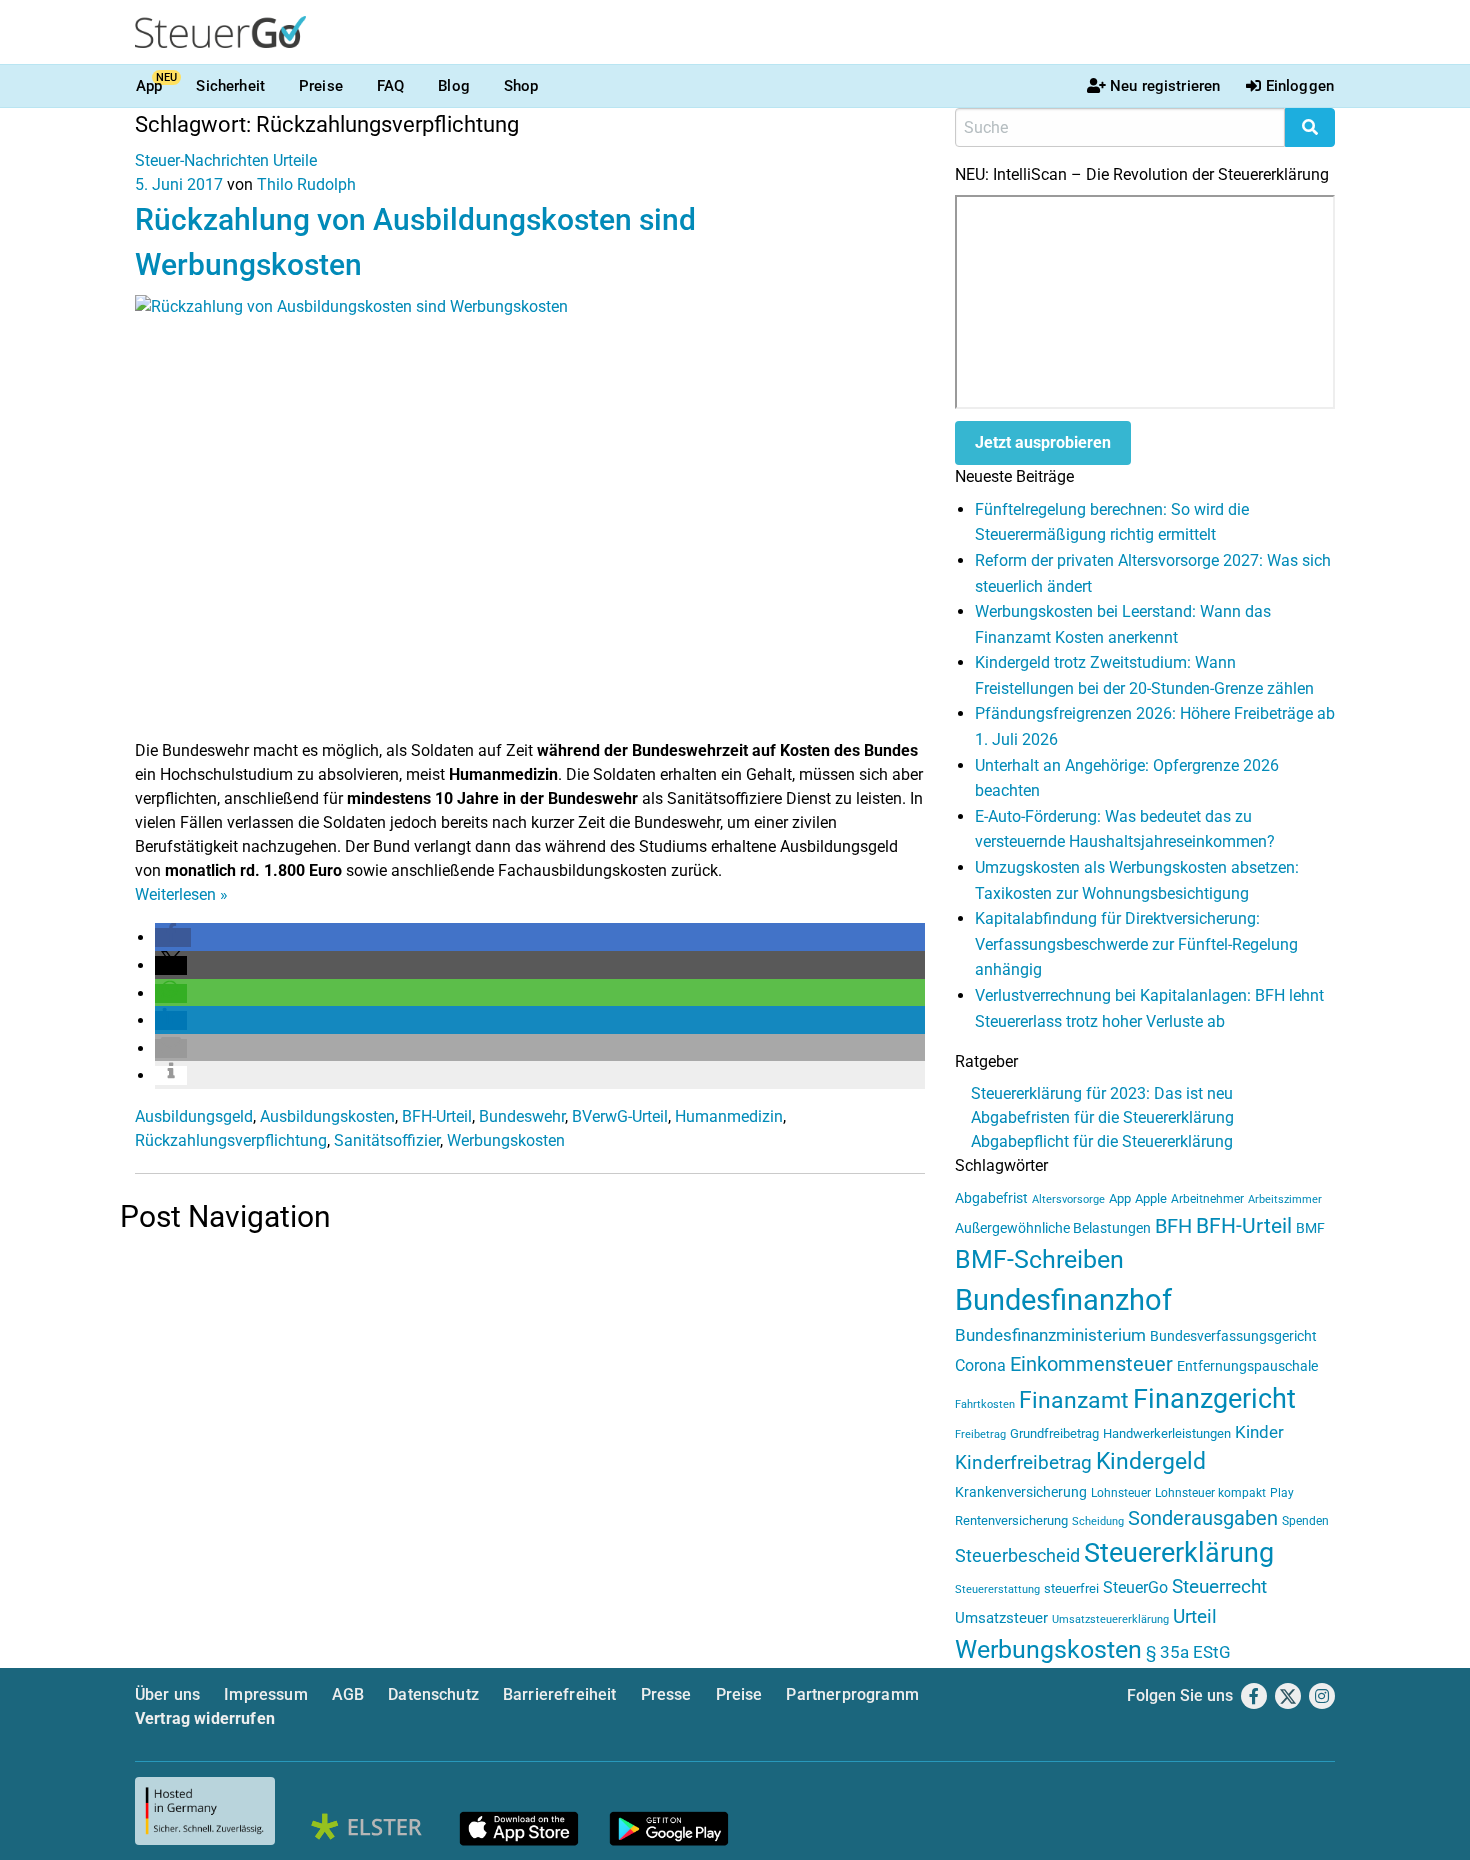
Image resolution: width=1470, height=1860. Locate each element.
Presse (666, 1694)
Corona (980, 1365)
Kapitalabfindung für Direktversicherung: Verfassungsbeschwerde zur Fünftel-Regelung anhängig (1136, 944)
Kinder (1259, 1432)
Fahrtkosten (985, 1404)
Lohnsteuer (1121, 1493)
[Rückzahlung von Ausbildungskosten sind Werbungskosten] (530, 515)
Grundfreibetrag (1054, 1433)
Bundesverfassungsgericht (1233, 1336)
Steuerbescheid (1017, 1555)
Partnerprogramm (852, 1694)
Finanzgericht (1214, 1399)
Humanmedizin (729, 1116)
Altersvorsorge (1068, 1199)
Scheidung (1098, 1521)
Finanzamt (1074, 1400)
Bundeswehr (522, 1116)
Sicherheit (230, 86)
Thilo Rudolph (306, 184)
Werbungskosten (506, 1140)
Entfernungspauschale (1247, 1366)
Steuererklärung (1179, 1553)
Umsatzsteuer (1001, 1618)
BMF (1310, 1228)
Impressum (265, 1694)
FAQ (390, 86)
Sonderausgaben (1203, 1518)
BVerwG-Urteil (620, 1116)
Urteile (295, 160)
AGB (348, 1694)
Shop (521, 86)
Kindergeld (1151, 1461)
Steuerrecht (1219, 1587)
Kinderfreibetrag (1023, 1463)
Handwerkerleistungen (1167, 1433)
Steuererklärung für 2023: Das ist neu (1102, 1093)
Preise (321, 86)
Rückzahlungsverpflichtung (231, 1140)
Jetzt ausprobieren (1043, 442)
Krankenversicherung (1021, 1492)
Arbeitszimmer (1285, 1199)
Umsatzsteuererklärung (1110, 1619)
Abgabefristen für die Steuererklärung (1102, 1117)
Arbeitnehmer (1207, 1199)
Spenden (1305, 1521)
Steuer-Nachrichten (202, 160)
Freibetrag (980, 1434)
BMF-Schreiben (1039, 1259)
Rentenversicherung (1011, 1520)
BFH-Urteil (437, 1116)
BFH (1173, 1226)
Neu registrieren (1165, 86)
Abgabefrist (991, 1198)
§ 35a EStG (1188, 1652)
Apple (1151, 1198)
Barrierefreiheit (560, 1694)
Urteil (1195, 1616)
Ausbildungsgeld (194, 1116)
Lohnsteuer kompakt (1210, 1493)
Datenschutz (433, 1694)
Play (1282, 1493)
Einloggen (1300, 86)
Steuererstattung (997, 1589)
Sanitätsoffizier (387, 1140)
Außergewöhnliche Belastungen (1053, 1228)
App (149, 86)
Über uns (167, 1694)
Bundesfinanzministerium (1050, 1335)
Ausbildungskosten (327, 1116)
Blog (454, 86)
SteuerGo (1135, 1587)
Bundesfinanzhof (1063, 1300)
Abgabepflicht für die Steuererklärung (1102, 1141)
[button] (173, 937)
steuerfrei (1071, 1588)
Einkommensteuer (1091, 1364)
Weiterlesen (181, 894)
